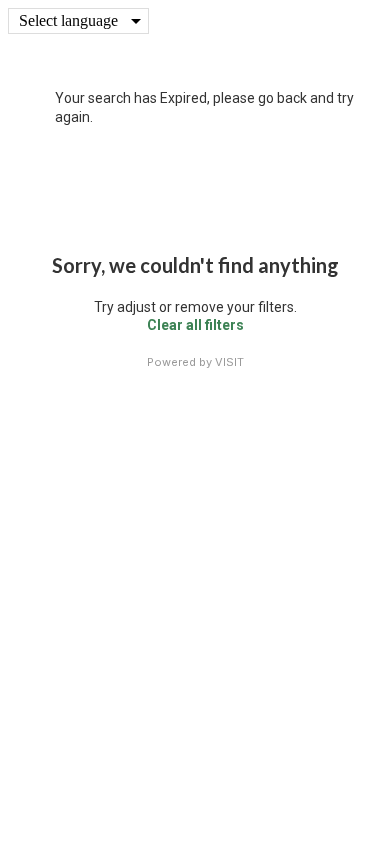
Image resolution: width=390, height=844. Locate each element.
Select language (68, 20)
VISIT (229, 362)
